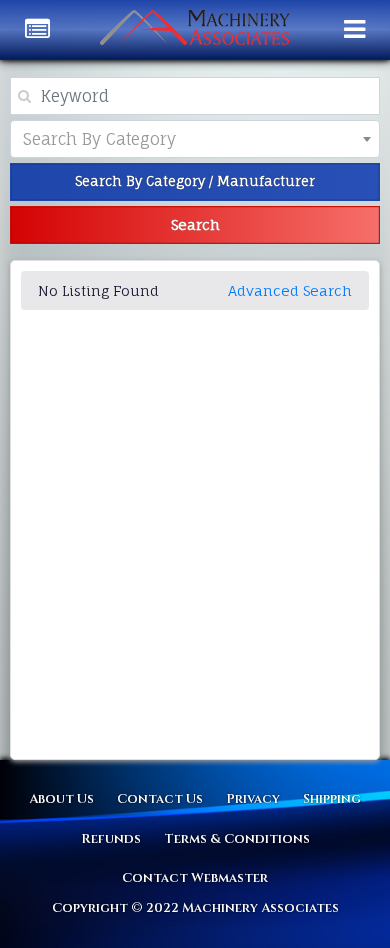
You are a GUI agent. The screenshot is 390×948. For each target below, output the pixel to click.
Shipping (332, 799)
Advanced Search (290, 290)
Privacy (253, 799)
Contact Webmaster (195, 878)
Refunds (111, 839)
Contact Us (160, 799)
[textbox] (115, 139)
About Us (61, 799)
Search (195, 224)
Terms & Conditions (237, 839)
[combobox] (195, 139)
